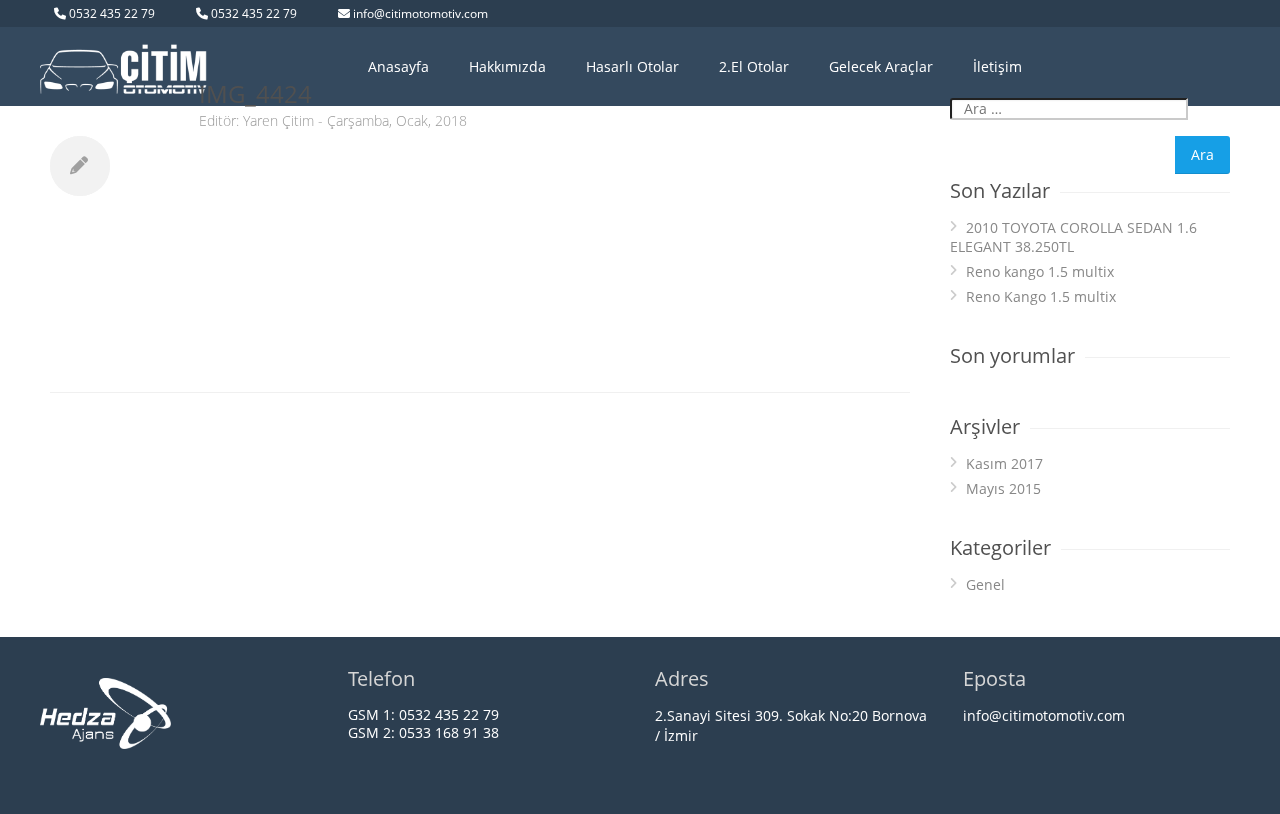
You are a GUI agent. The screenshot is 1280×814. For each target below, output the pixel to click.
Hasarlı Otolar (632, 66)
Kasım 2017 (1004, 463)
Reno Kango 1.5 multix (1041, 296)
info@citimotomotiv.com (420, 13)
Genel (985, 584)
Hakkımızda (507, 66)
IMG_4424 (255, 93)
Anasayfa (398, 66)
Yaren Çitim (278, 120)
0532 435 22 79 (112, 13)
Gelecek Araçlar (881, 66)
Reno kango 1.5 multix (1040, 271)
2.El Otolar (754, 66)
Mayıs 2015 (1003, 488)
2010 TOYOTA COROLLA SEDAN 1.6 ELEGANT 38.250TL (1073, 237)
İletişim (997, 66)
